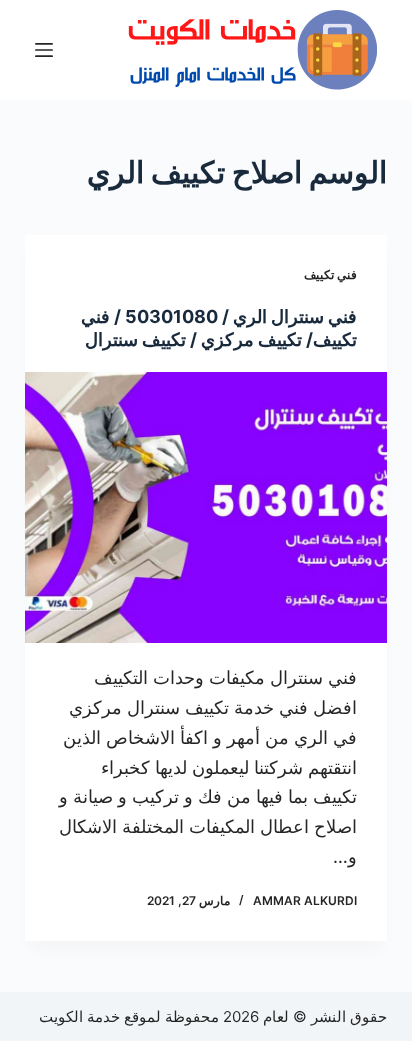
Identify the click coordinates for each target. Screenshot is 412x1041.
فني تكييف (330, 274)
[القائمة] (44, 50)
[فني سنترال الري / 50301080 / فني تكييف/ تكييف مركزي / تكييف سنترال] (206, 508)
